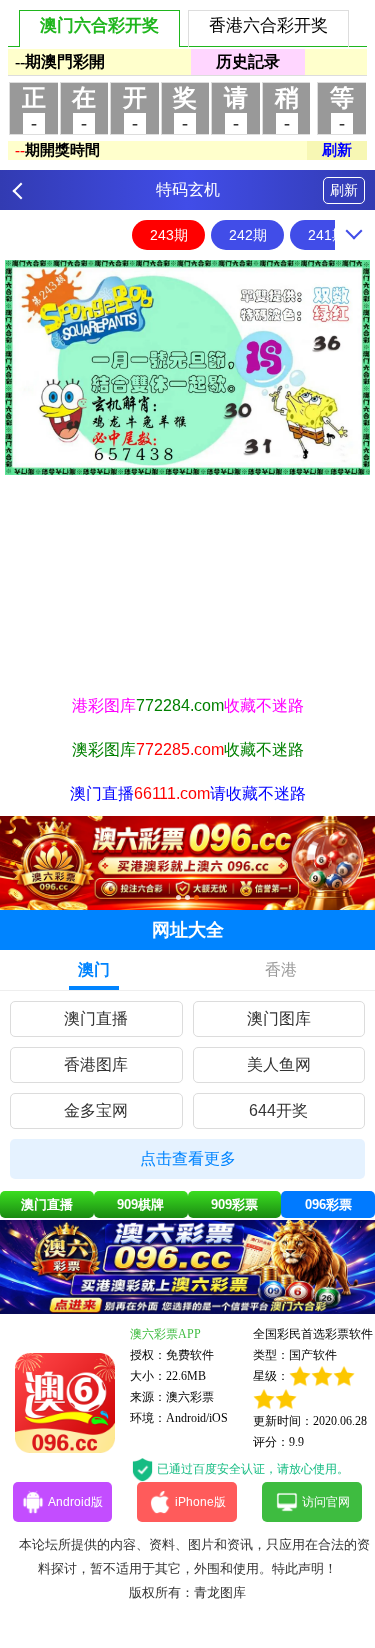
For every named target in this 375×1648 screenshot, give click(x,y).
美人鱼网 (279, 1064)
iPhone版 (200, 1502)
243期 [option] (169, 235)
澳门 (94, 969)
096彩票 (328, 1204)
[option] (187, 367)
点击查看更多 (188, 1158)
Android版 (75, 1502)
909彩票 (234, 1204)
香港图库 (96, 1064)
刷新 (344, 190)
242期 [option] (248, 235)
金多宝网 (96, 1110)
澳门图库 (279, 1018)
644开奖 (278, 1110)
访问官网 (326, 1502)
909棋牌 (140, 1204)
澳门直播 (96, 1018)
